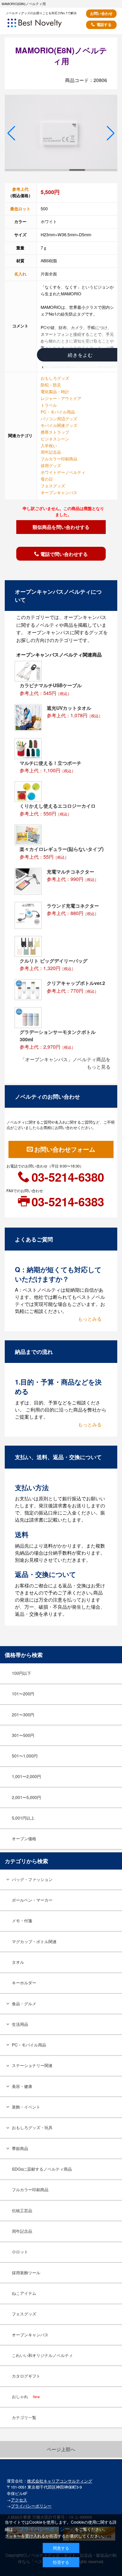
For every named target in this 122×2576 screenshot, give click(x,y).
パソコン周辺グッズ (59, 419)
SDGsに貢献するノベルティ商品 (42, 2169)
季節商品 (20, 2148)
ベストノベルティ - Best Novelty (44, 25)
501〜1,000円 (25, 1756)
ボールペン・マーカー (32, 1900)
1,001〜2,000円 (26, 1776)
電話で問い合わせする (64, 554)
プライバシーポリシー (31, 2506)
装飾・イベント (26, 2107)
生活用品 (20, 2024)
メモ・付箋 (22, 1921)
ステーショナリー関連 (32, 2065)
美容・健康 (22, 2086)
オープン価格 (24, 1839)
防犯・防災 (51, 385)
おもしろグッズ (55, 378)
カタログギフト (26, 2376)
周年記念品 (51, 452)
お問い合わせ (101, 13)
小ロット (20, 2252)
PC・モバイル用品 (58, 412)
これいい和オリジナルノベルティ (42, 2355)
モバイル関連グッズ (59, 425)
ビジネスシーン (55, 439)
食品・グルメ (24, 2004)
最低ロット (20, 209)
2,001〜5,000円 (26, 1797)
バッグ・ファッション (32, 1879)
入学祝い (49, 446)
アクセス (19, 2500)
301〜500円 (23, 1735)
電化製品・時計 (55, 392)
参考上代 (20, 189)
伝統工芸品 (22, 2210)
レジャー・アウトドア (61, 398)
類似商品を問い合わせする (61, 527)
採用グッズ (51, 465)
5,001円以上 (23, 1818)
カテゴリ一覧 (24, 2417)
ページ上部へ (61, 2449)
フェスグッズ (53, 486)
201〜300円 (23, 1715)
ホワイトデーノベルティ (63, 472)
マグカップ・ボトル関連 (34, 1941)
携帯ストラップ (55, 432)
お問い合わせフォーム (65, 1149)
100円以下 (22, 1673)
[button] (11, 133)
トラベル (49, 405)
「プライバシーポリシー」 (44, 2529)
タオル (18, 1962)
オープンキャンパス (59, 492)
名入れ (20, 274)
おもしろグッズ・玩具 (32, 2127)
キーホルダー (24, 1983)
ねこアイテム (24, 2293)
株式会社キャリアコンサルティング (60, 2481)
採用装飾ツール (26, 2273)
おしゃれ (26, 2396)
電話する (104, 24)
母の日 (47, 479)
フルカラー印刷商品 (59, 459)
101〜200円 (23, 1694)
